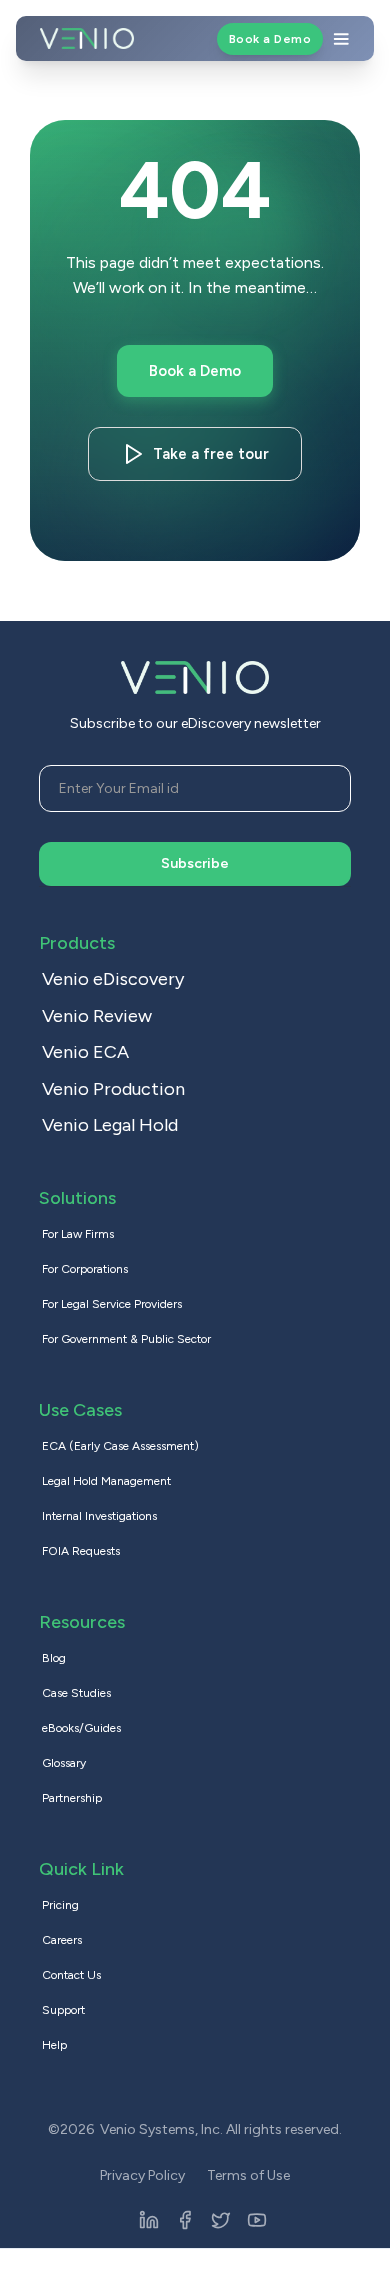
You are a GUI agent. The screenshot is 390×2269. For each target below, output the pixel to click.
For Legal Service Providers (112, 1304)
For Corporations (85, 1269)
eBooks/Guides (81, 1728)
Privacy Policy (142, 2175)
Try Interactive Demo (195, 371)
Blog (54, 1658)
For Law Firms (78, 1234)
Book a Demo (270, 39)
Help (54, 2045)
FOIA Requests (81, 1551)
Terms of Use (248, 2175)
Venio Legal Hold (110, 1125)
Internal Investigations (99, 1516)
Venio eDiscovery (113, 979)
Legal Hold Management (106, 1481)
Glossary (64, 1763)
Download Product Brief (211, 454)
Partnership (72, 1798)
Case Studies (76, 1693)
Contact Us (71, 1975)
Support (63, 2010)
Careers (62, 1940)
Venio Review (97, 1016)
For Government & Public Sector (126, 1339)
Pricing (60, 1905)
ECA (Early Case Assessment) (120, 1446)
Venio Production (113, 1089)
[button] (245, 38)
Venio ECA (85, 1052)
